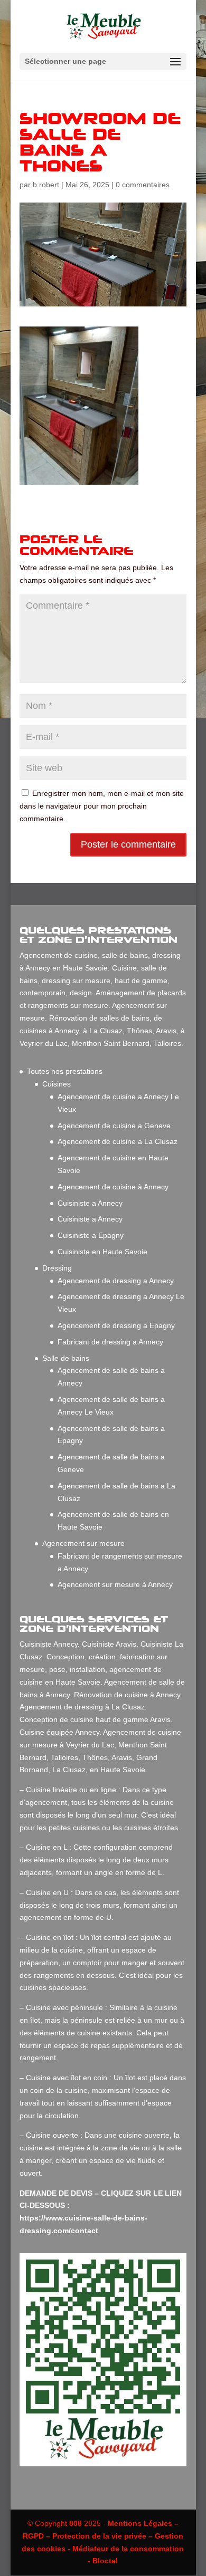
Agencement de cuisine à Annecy (113, 1187)
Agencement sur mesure (83, 1543)
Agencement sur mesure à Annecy (115, 1584)
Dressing (57, 1268)
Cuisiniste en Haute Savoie (102, 1252)
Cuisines (57, 1084)
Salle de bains (66, 1358)
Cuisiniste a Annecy (90, 1203)
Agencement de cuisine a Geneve (114, 1126)
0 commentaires (143, 185)
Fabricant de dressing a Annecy (110, 1342)
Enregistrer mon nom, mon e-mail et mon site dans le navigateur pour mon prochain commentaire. (102, 806)
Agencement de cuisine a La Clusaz (118, 1141)
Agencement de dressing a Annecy (116, 1281)
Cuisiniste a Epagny (91, 1235)
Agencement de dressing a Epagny (116, 1325)
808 (76, 2523)
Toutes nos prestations (65, 1071)
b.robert (46, 185)
